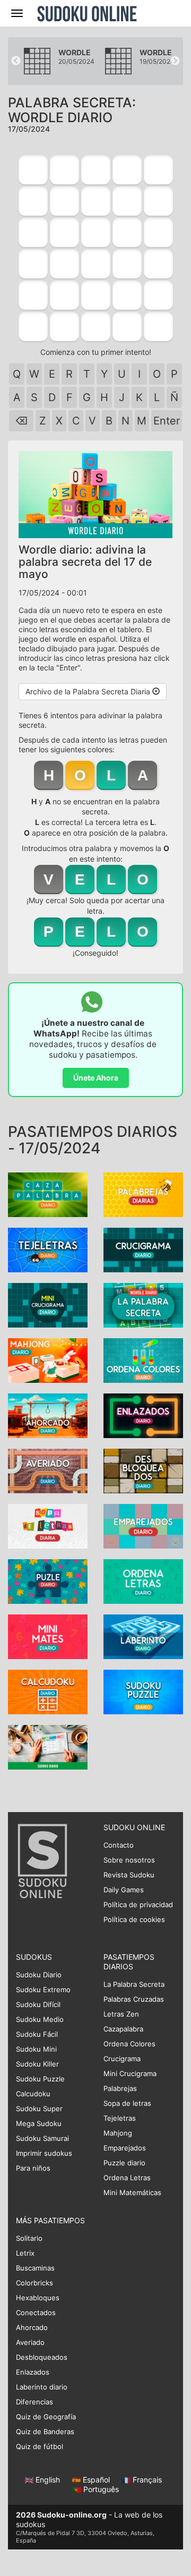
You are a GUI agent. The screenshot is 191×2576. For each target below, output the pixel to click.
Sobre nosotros (129, 1860)
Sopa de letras (127, 2103)
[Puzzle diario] (48, 1581)
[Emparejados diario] (143, 1525)
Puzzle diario (124, 2163)
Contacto (119, 1845)
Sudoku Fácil (37, 2034)
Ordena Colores (129, 2044)
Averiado (30, 2342)
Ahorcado (32, 2327)
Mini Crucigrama (130, 2073)
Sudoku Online (87, 13)
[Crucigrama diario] (143, 1249)
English (48, 2480)
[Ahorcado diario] (48, 1415)
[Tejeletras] (48, 1249)
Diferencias (34, 2402)
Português (100, 2489)
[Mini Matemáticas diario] (48, 1636)
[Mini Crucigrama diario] (48, 1304)
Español (96, 2480)
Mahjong (118, 2133)
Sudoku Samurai (42, 2138)
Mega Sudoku (39, 2123)
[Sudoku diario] (48, 1746)
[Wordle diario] (143, 1304)
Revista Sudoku (129, 1875)
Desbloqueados (42, 2357)
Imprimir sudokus (44, 2153)
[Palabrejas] (143, 1194)
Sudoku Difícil (38, 2004)
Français (147, 2480)
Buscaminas (35, 2268)
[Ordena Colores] (143, 1360)
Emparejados (125, 2148)
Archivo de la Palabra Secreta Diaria (89, 691)
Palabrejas (120, 2088)
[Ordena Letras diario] (143, 1581)
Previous (16, 61)
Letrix (25, 2253)
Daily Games (124, 1890)
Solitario (29, 2238)
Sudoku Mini (36, 2049)
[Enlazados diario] (143, 1415)
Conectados (36, 2313)
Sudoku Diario (39, 1975)
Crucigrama (122, 2059)
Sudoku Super (39, 2109)
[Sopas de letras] (48, 1525)
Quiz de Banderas (45, 2432)
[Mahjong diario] (48, 1360)
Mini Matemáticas (132, 2192)
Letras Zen (121, 2014)
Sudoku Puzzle (40, 2079)
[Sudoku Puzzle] (143, 1691)
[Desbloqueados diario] (143, 1470)
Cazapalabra (123, 2029)
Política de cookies (134, 1919)
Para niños (33, 2168)
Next (175, 61)
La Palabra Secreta (134, 1984)
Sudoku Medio (40, 2019)
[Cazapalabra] (48, 1194)
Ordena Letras (127, 2178)
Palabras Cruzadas (134, 1999)
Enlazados (33, 2372)
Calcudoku (33, 2094)
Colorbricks (34, 2283)
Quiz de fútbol (40, 2446)
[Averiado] (48, 1470)
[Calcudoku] (48, 1691)
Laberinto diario (42, 2387)
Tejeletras (120, 2118)
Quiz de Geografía (46, 2417)
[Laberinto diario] (143, 1636)
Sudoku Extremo (43, 1990)
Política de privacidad (138, 1905)
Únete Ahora (96, 1078)
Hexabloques (38, 2298)
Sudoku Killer (37, 2064)
